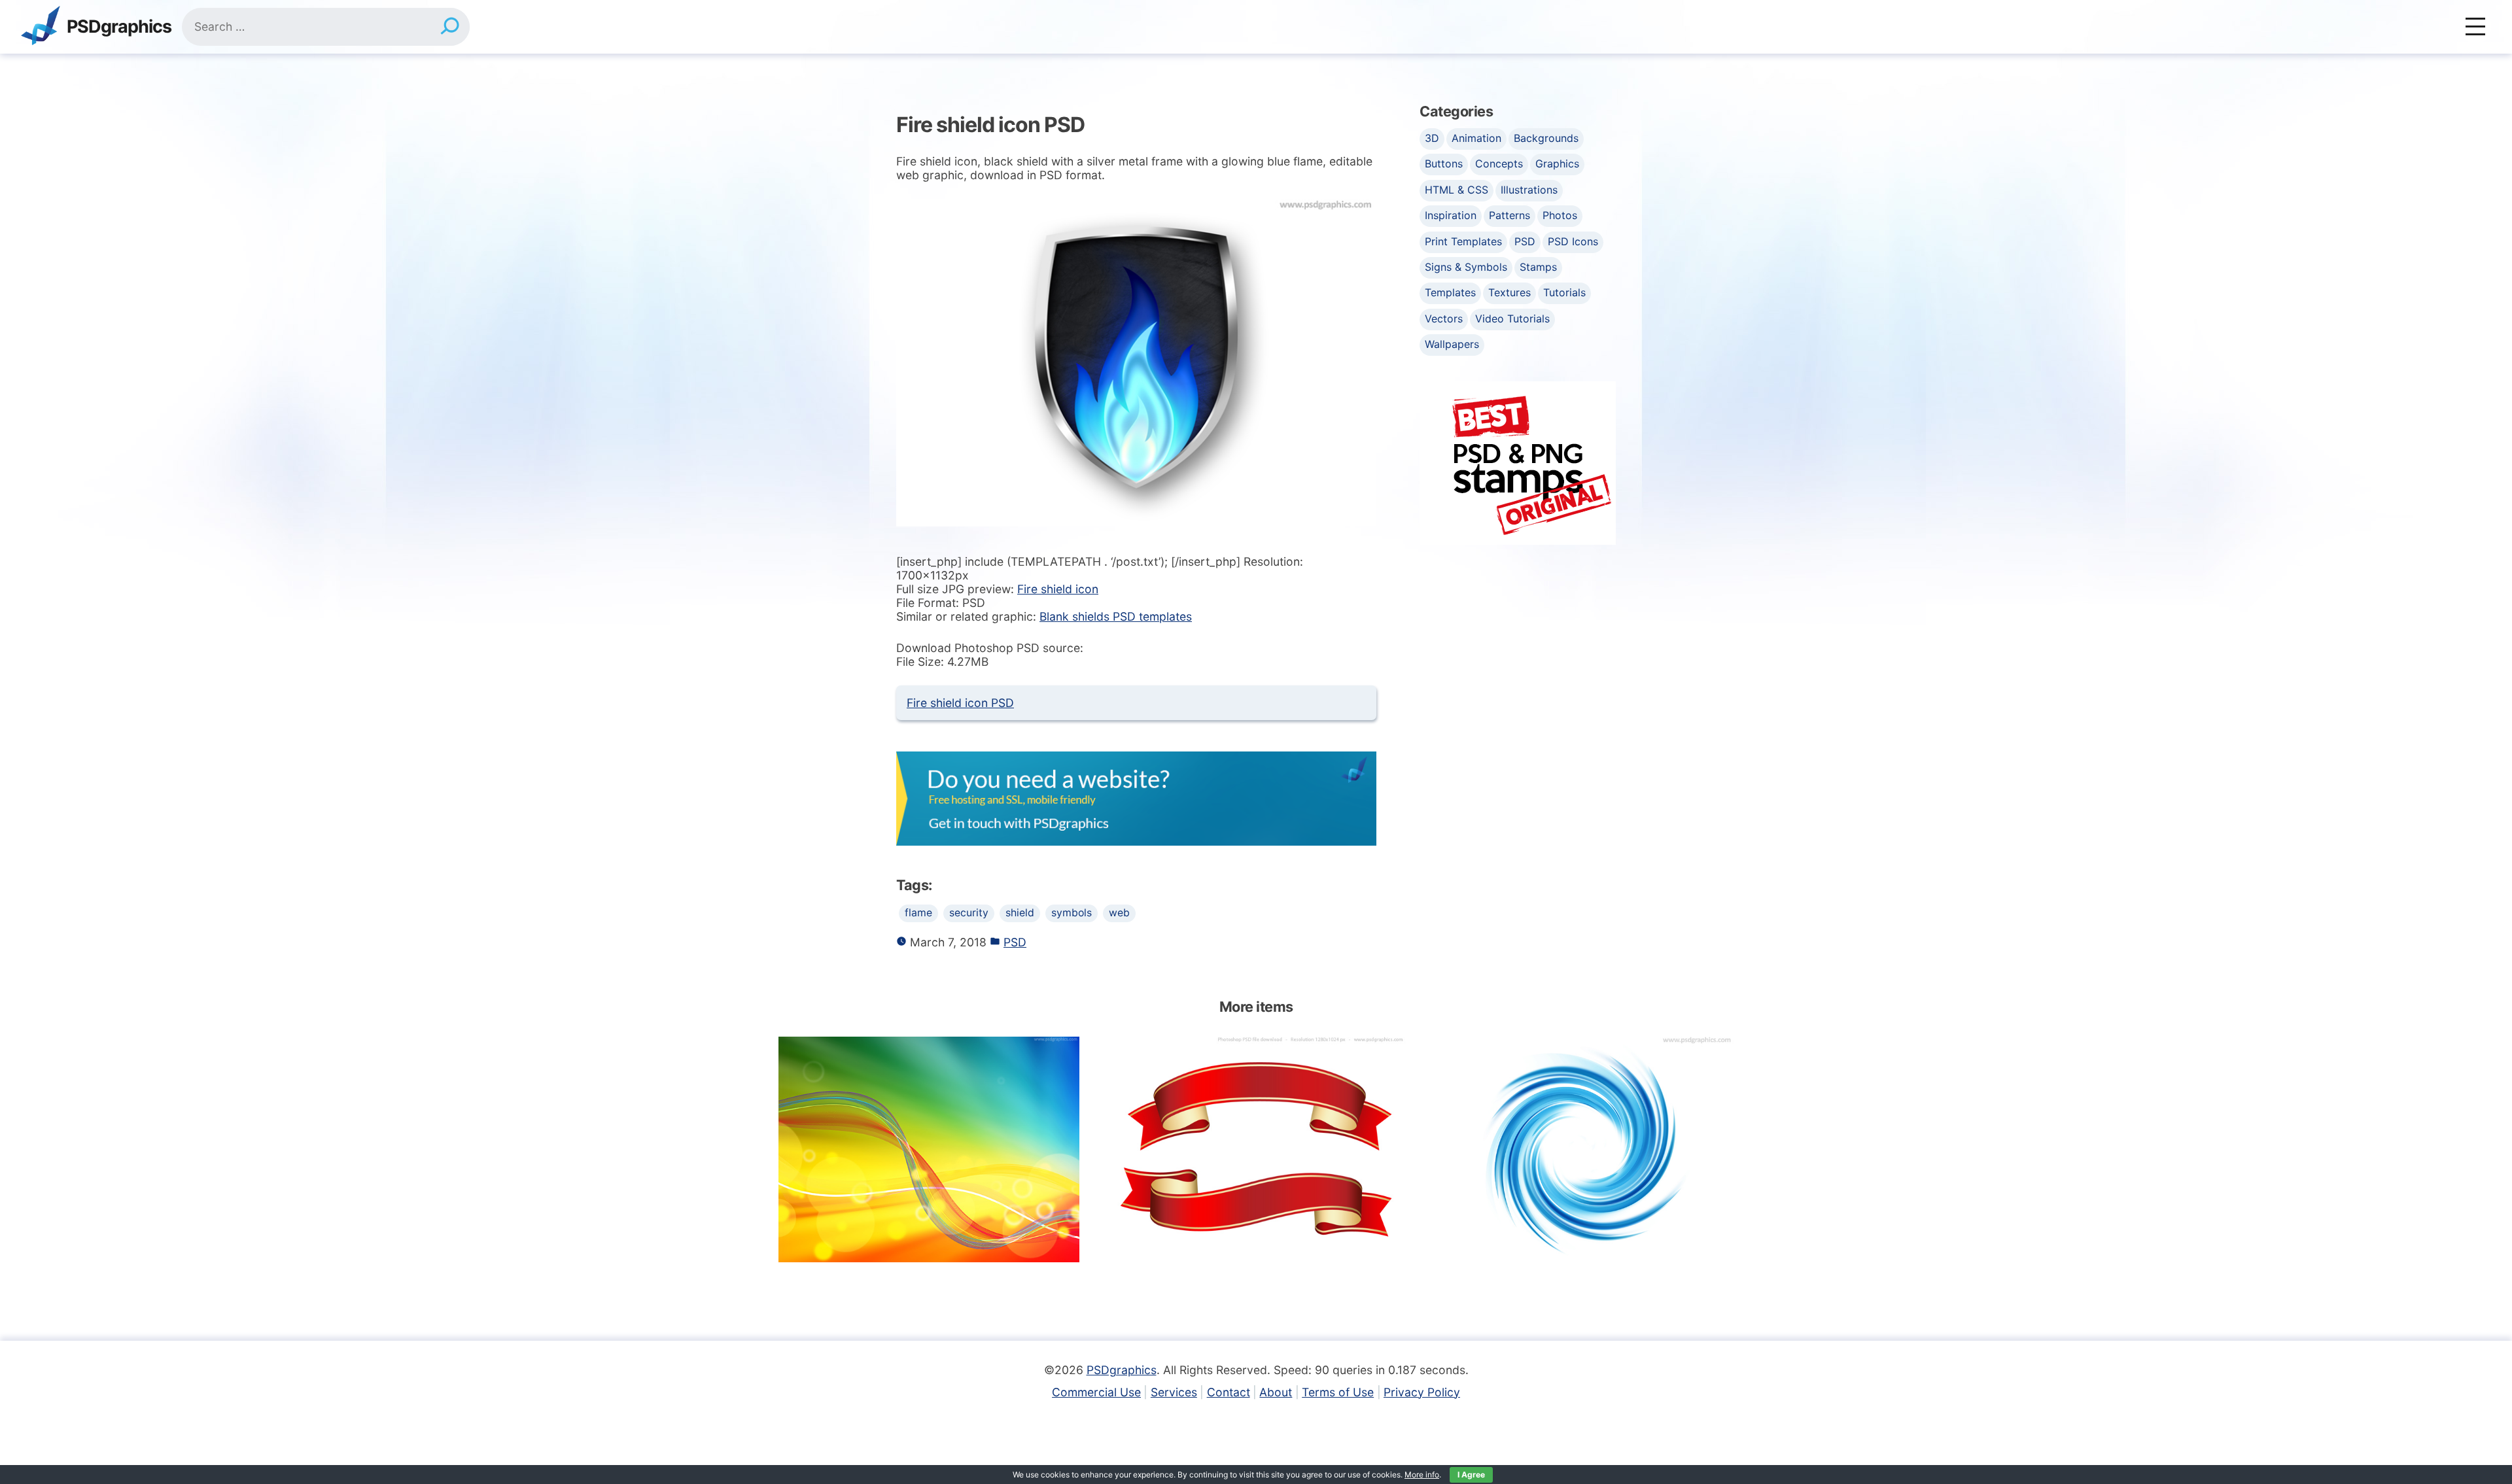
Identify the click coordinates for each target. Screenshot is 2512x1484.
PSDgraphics (119, 27)
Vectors (1444, 319)
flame (918, 913)
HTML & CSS (1457, 190)
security (969, 913)
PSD (1015, 942)
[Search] (450, 27)
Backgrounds (1546, 138)
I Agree (1471, 1475)
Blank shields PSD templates (1116, 616)
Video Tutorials (1512, 319)
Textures (1509, 292)
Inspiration (1451, 215)
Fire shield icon (1058, 589)
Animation (1476, 138)
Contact (1229, 1392)
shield (1020, 913)
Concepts (1499, 164)
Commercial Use (1096, 1392)
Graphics (1557, 164)
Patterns (1509, 215)
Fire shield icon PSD (960, 703)
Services (1174, 1392)
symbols (1072, 913)
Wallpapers (1452, 344)
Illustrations (1529, 190)
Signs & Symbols (1466, 267)
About (1276, 1392)
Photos (1560, 215)
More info (1422, 1475)
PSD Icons (1573, 241)
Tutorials (1564, 292)
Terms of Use (1338, 1392)
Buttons (1444, 164)
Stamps (1538, 267)
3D (1432, 138)
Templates (1450, 292)
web (1119, 913)
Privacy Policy (1422, 1392)
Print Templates (1463, 241)
